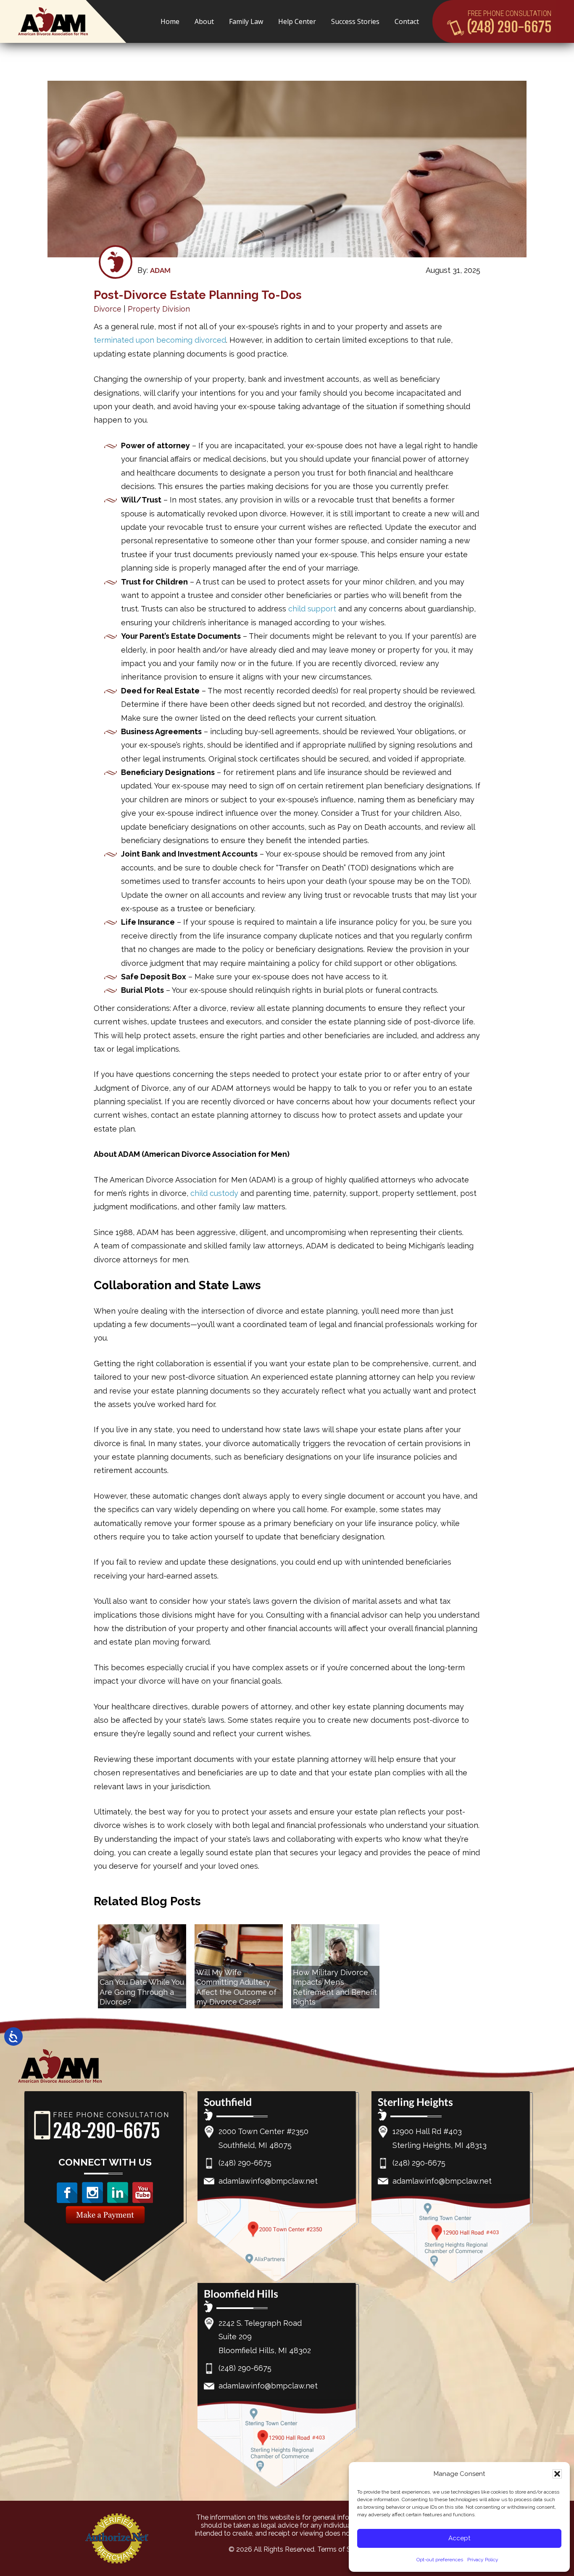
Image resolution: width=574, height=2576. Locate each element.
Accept (459, 2538)
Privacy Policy (483, 2560)
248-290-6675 (107, 2131)
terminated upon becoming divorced (160, 340)
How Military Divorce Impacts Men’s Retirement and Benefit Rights (335, 1987)
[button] (557, 2474)
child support (312, 609)
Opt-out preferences (440, 2560)
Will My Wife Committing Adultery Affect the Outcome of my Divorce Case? (236, 1987)
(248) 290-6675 (509, 27)
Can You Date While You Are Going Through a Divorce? (142, 1992)
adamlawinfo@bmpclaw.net (268, 2181)
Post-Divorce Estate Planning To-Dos (198, 295)
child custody (214, 1193)
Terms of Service (343, 2549)
